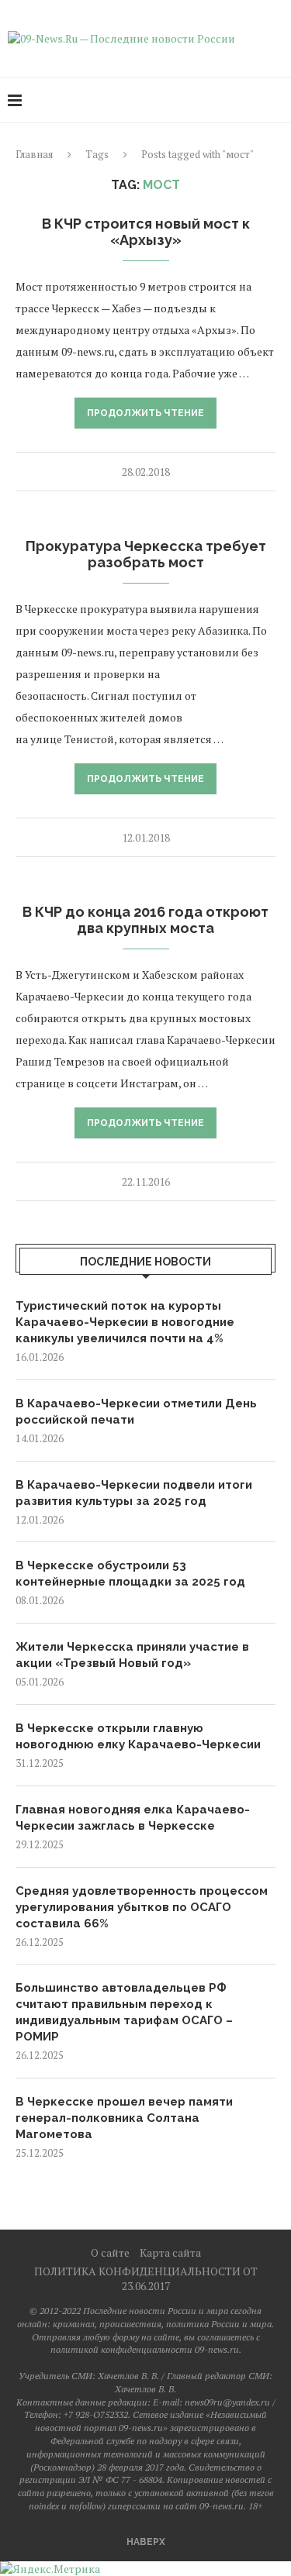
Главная (34, 154)
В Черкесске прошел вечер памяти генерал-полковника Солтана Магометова (124, 2118)
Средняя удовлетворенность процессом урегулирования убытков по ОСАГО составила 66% (142, 1907)
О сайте (110, 2252)
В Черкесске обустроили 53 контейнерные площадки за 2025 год (130, 1574)
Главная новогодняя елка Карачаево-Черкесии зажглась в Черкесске (133, 1818)
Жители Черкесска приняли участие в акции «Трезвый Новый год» (132, 1655)
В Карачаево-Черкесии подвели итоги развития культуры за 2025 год (134, 1493)
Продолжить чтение (145, 413)
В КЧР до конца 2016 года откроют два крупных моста (145, 920)
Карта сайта (170, 2252)
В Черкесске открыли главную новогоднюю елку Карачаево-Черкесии (138, 1736)
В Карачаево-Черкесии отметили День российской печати (136, 1412)
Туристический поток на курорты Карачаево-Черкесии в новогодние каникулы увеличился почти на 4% (125, 1322)
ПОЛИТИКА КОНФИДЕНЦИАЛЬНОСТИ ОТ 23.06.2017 (146, 2278)
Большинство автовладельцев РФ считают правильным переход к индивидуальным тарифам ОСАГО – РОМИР (124, 2012)
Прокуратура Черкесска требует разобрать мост (146, 554)
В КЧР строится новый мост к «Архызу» (146, 232)
